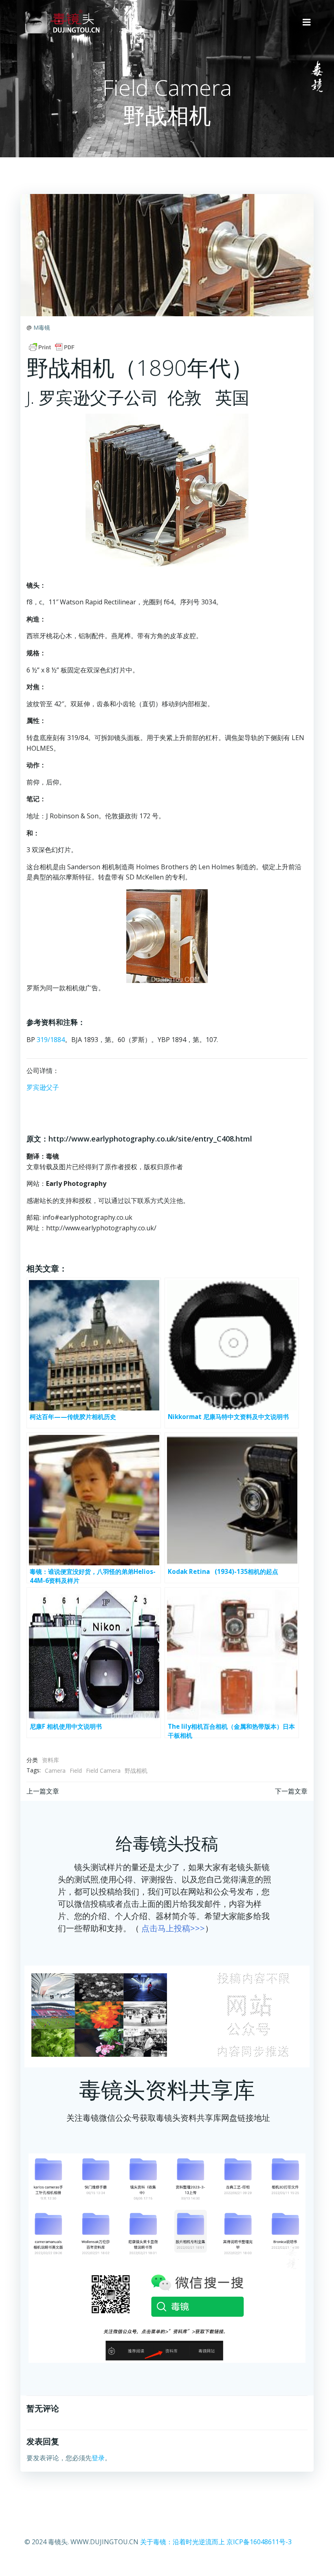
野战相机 (136, 1771)
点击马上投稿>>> (173, 1928)
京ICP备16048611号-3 (259, 2542)
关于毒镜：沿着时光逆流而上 (182, 2542)
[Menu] (307, 22)
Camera (55, 1771)
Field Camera (103, 1771)
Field (76, 1771)
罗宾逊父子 (43, 1087)
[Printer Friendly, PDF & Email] (52, 347)
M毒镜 (42, 327)
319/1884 (51, 1040)
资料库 (51, 1760)
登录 (98, 2458)
